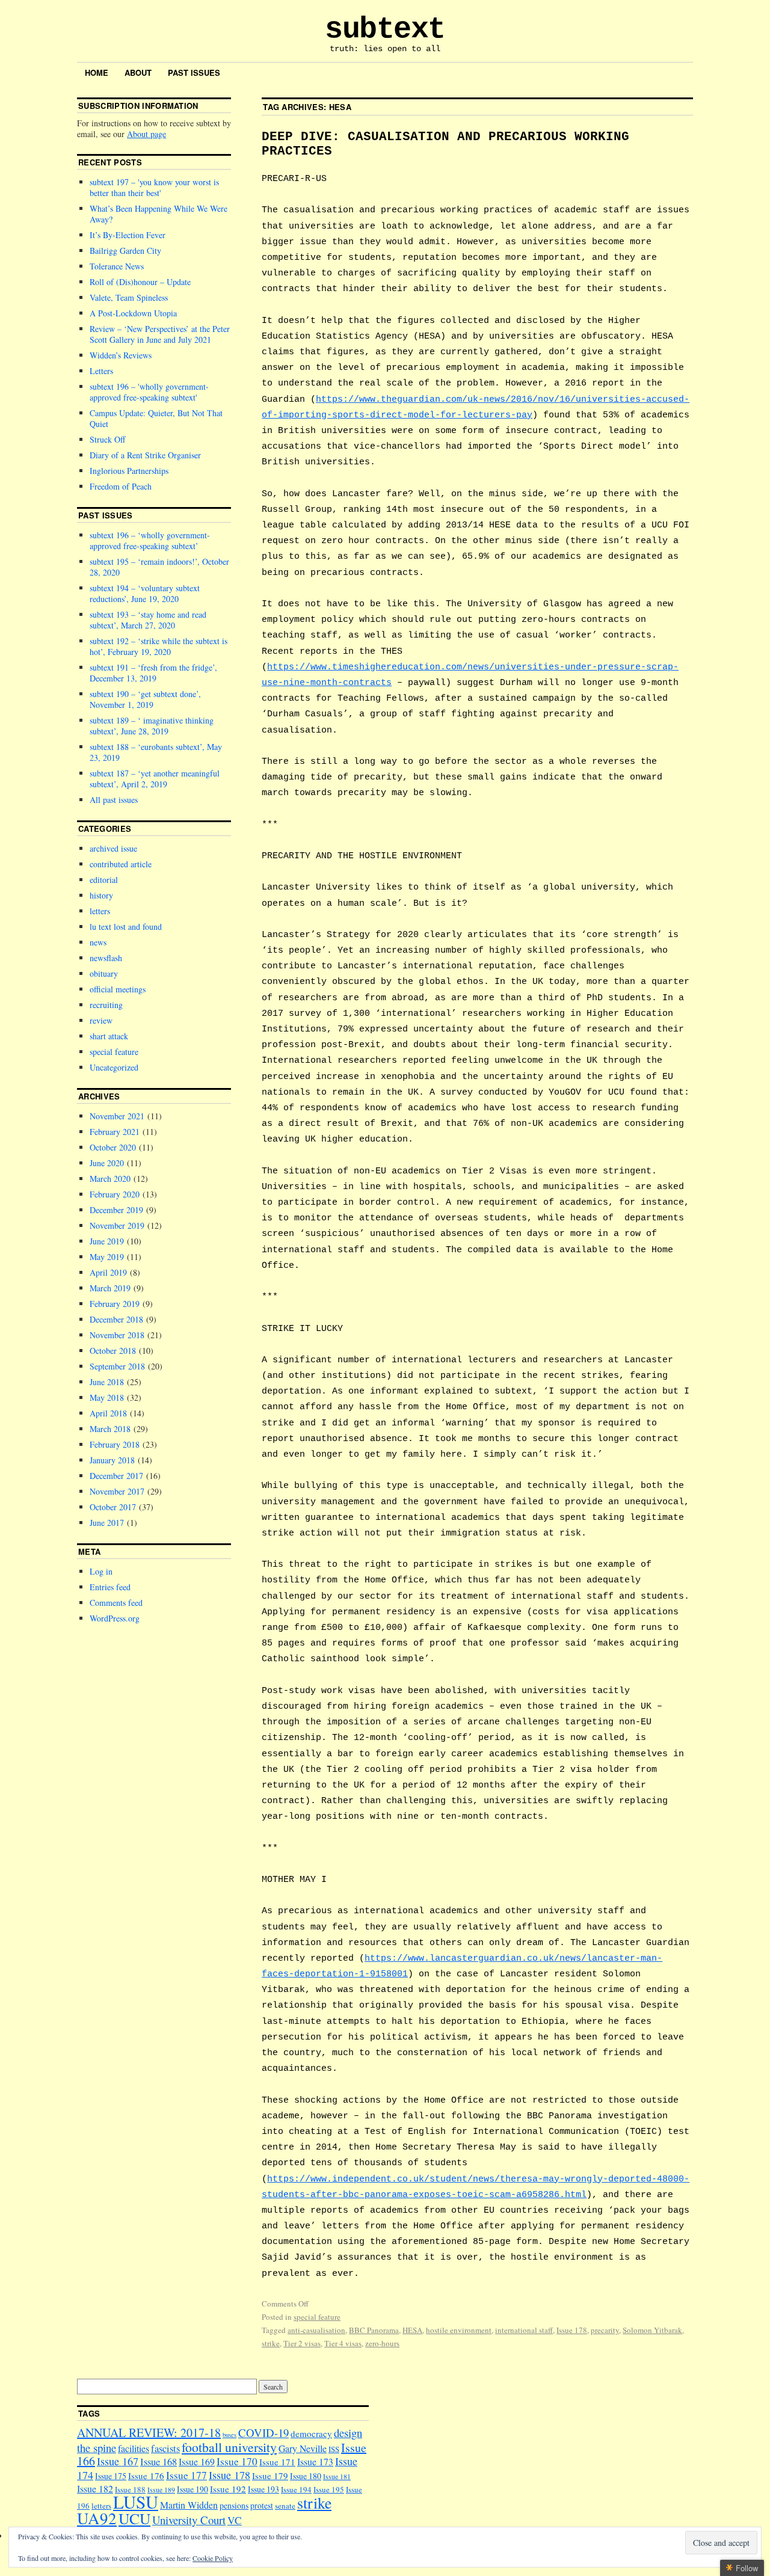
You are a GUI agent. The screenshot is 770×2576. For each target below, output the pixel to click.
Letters (101, 371)
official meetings (118, 989)
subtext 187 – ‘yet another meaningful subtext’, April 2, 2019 (155, 779)
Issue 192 (228, 2489)
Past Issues (194, 72)
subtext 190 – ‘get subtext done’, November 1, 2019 (145, 699)
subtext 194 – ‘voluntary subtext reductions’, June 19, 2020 (145, 593)
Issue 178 (572, 2330)
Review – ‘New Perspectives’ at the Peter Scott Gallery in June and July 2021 (160, 334)
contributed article (121, 864)
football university (229, 2447)
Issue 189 (161, 2490)
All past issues (114, 800)
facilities (134, 2448)
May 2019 (107, 1257)
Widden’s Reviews (121, 355)
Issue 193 (263, 2489)
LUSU (136, 2502)
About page (146, 134)
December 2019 (116, 1210)
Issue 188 (130, 2489)
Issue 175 (111, 2476)
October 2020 (113, 1147)
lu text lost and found (126, 927)
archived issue (113, 848)
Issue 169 (197, 2461)
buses (229, 2435)
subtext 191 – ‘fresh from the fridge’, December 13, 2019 (153, 673)
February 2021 (115, 1132)
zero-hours (382, 2343)
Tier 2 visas (302, 2343)
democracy (311, 2433)
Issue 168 (159, 2462)
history (101, 895)
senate (285, 2506)
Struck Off (107, 439)
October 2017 (113, 1507)
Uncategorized (114, 1067)
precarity (605, 2330)
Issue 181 (337, 2476)
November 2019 (117, 1225)
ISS (334, 2449)
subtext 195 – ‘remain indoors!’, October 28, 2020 (159, 567)
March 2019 (110, 1288)
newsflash (106, 958)
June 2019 (107, 1241)
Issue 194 (296, 2489)
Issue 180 (306, 2476)
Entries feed (110, 1587)
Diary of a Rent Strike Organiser (145, 455)
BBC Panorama (374, 2330)
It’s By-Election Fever (128, 235)
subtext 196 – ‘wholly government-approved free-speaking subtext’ (150, 540)
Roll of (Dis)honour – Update (140, 282)
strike (271, 2343)
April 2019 (108, 1272)
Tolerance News (117, 266)
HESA (412, 2330)
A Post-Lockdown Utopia (133, 313)
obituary (104, 973)
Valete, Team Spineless (129, 297)
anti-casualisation (316, 2330)
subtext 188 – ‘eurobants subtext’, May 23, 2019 (156, 752)
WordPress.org (115, 1618)
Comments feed (116, 1603)
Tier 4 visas (343, 2343)
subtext (385, 29)
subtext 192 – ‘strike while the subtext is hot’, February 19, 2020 (159, 646)
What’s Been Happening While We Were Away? (159, 214)
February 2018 (115, 1444)
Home (97, 72)
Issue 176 (146, 2476)
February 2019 (115, 1304)
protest (262, 2505)
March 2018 (110, 1429)
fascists (165, 2448)
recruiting (106, 1005)
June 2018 (107, 1382)
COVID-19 (263, 2433)
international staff (524, 2330)
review (101, 1020)
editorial (104, 880)
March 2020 (110, 1179)
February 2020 (115, 1194)
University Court (189, 2520)
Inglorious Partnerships (129, 471)
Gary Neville (303, 2448)
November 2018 (117, 1335)
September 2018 (117, 1366)
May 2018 (107, 1397)
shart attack (109, 1036)
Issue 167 (118, 2461)
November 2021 (117, 1116)
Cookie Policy (213, 2558)
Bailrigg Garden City (125, 251)
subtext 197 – (154, 187)
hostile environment (459, 2330)
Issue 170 (237, 2461)
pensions (234, 2505)
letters (100, 911)
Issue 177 (186, 2475)
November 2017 (117, 1491)
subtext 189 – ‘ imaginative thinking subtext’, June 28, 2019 (152, 726)
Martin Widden (189, 2505)
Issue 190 (192, 2489)
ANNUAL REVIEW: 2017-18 (149, 2433)
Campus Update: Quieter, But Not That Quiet (156, 418)
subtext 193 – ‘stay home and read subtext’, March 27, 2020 (148, 620)
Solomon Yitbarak (652, 2330)
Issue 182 (95, 2488)
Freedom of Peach (121, 486)
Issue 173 (315, 2461)
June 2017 (107, 1523)
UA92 (97, 2518)
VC (235, 2520)
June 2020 (107, 1163)
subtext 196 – (149, 392)
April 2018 (108, 1413)
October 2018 (113, 1351)
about (138, 72)
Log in (101, 1571)
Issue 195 (329, 2489)
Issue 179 (270, 2476)
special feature (317, 2317)
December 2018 (116, 1319)
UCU (134, 2518)
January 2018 (112, 1460)
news (98, 942)
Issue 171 (277, 2462)
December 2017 (116, 1476)
